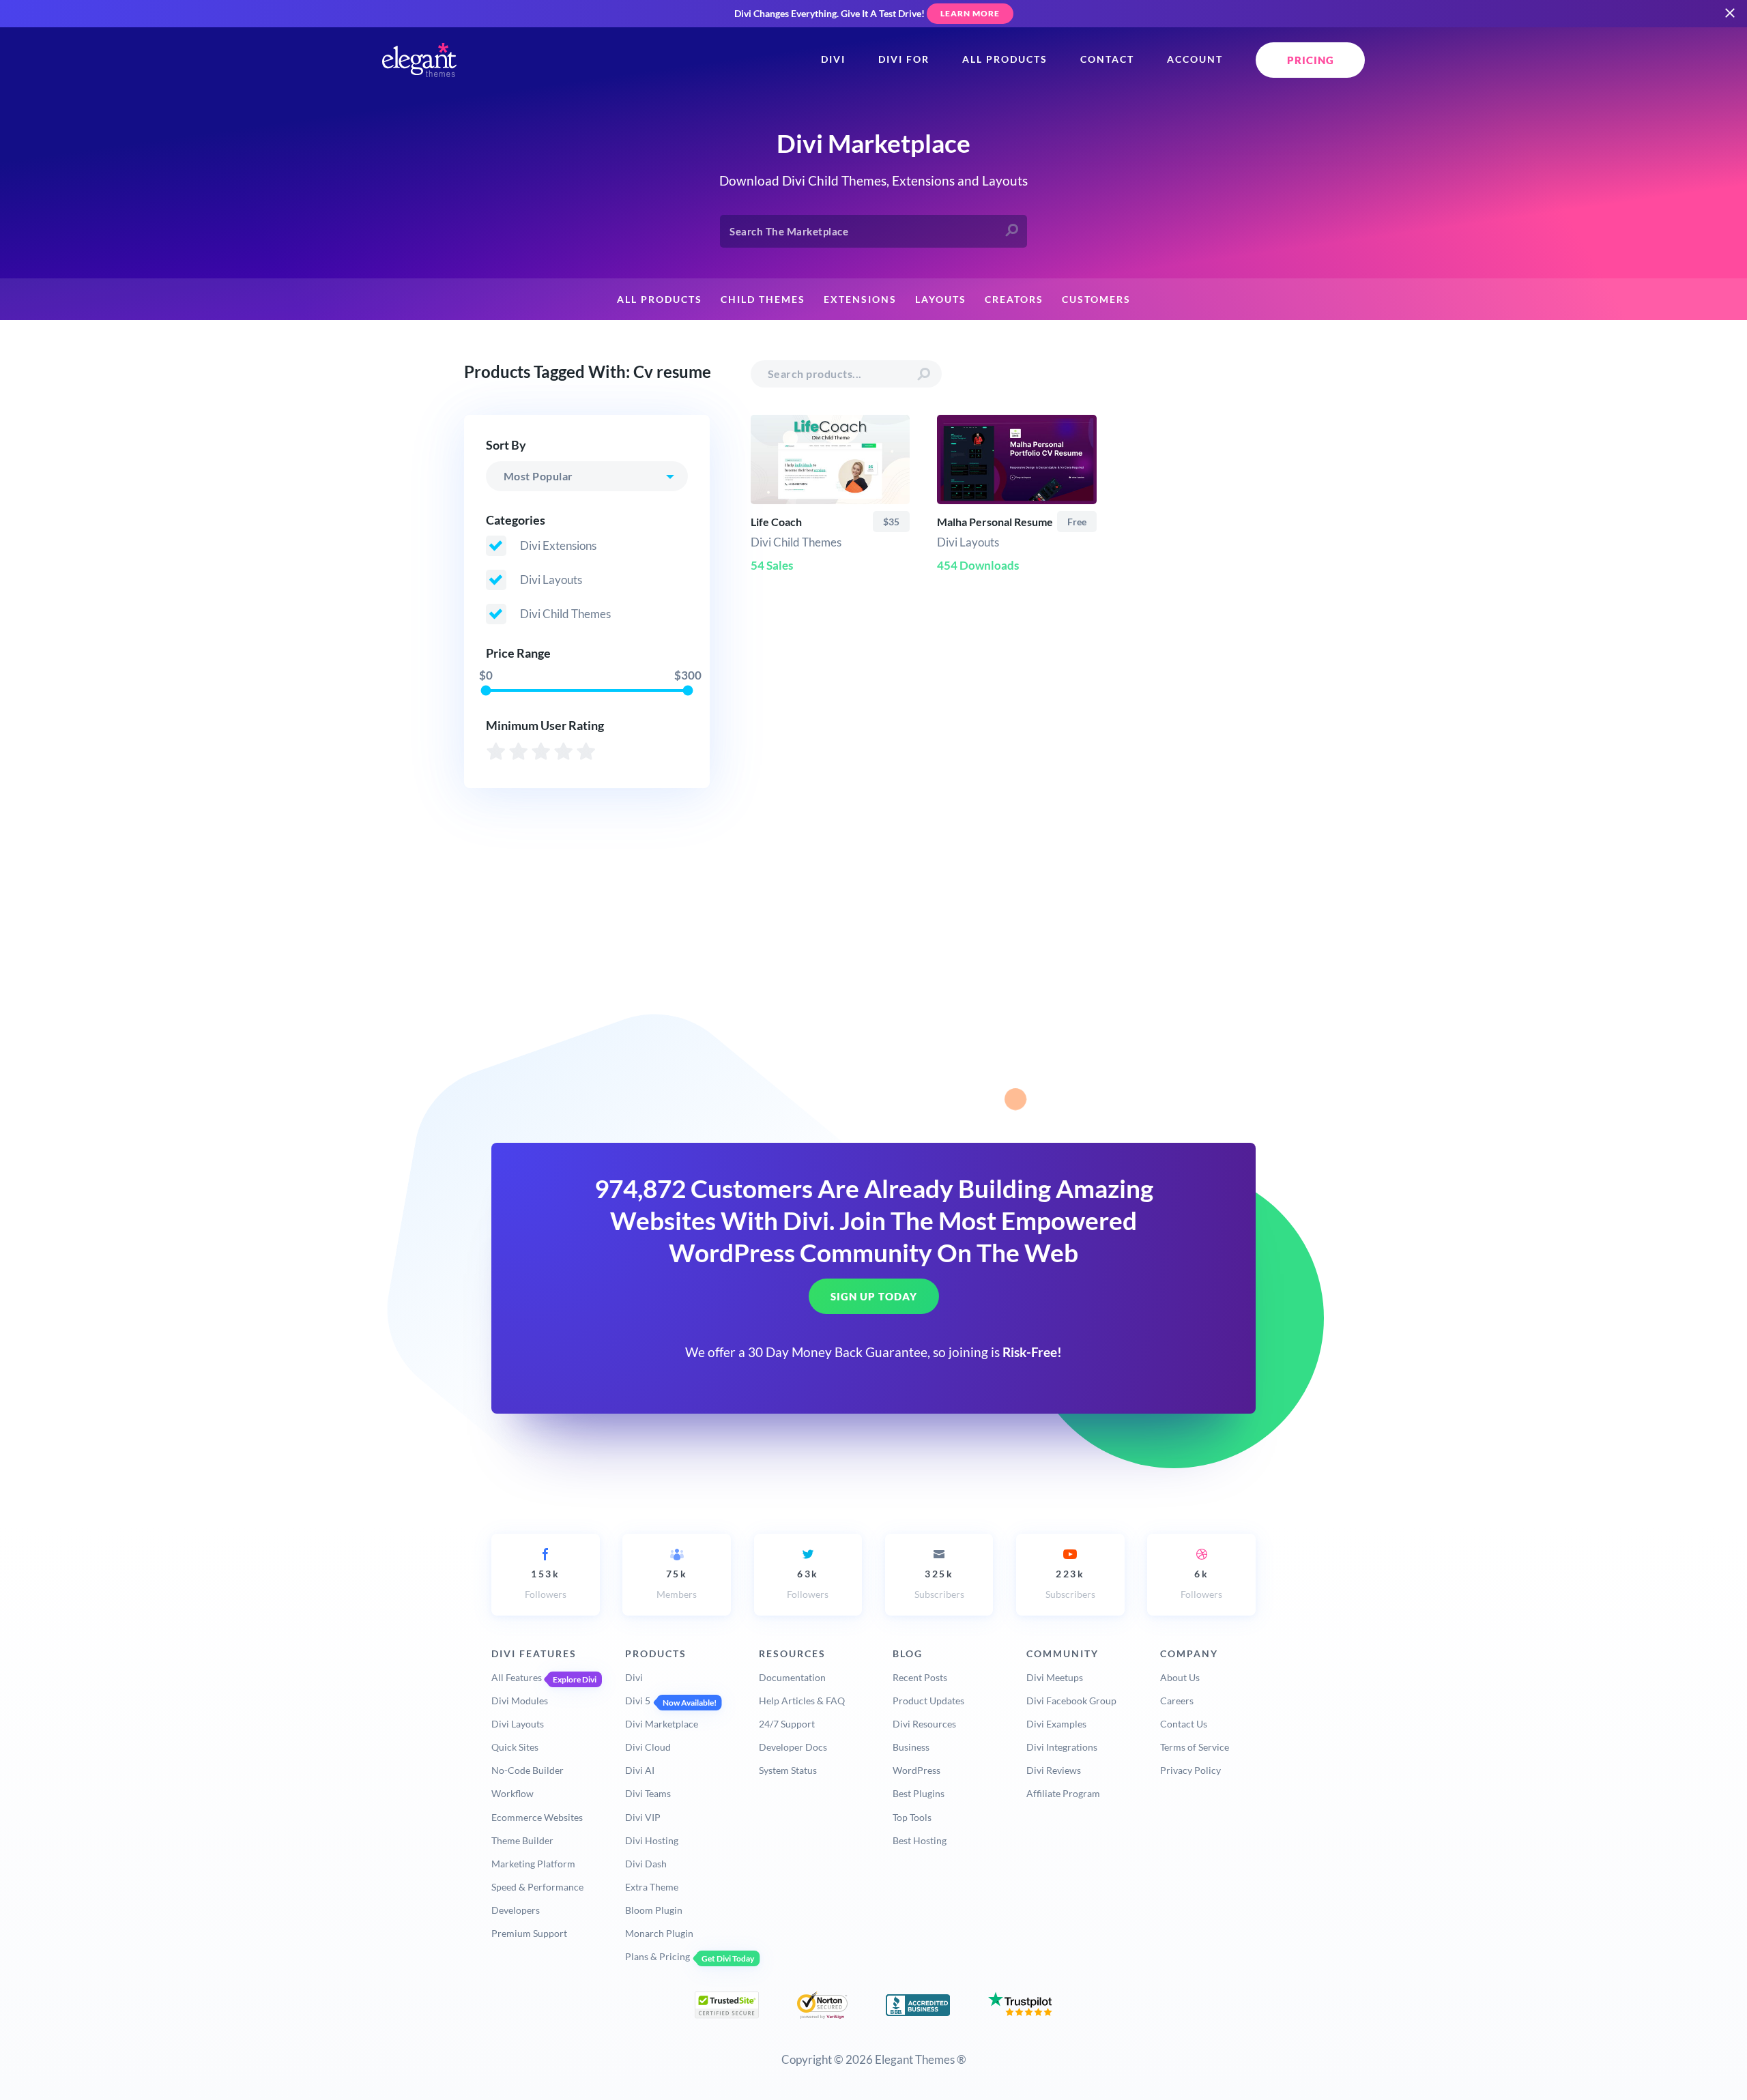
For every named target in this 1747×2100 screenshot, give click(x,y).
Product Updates (928, 1701)
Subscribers (939, 1584)
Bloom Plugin (654, 1910)
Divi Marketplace (662, 1724)
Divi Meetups (1055, 1677)
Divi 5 (638, 1701)
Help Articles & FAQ (802, 1701)
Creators (1014, 300)
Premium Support (529, 1933)
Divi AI (640, 1770)
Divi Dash (646, 1864)
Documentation (792, 1677)
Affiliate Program (1063, 1793)
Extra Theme (652, 1887)
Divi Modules (520, 1701)
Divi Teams (648, 1793)
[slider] (486, 690)
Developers (516, 1910)
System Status (788, 1770)
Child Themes (763, 300)
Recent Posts (920, 1677)
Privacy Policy (1190, 1770)
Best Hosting (920, 1840)
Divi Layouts (518, 1724)
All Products (1005, 59)
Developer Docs (793, 1747)
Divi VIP (643, 1817)
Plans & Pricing (658, 1956)
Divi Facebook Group (1071, 1701)
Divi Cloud (648, 1747)
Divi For (904, 59)
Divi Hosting (652, 1840)
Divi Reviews (1054, 1770)
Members (677, 1584)
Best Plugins (919, 1793)
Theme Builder (522, 1840)
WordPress (916, 1770)
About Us (1180, 1677)
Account (1195, 59)
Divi (833, 59)
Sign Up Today (874, 1296)
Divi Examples (1056, 1724)
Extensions (860, 300)
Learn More (970, 13)
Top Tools (912, 1817)
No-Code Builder (528, 1770)
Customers (1096, 300)
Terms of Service (1195, 1747)
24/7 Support (787, 1724)
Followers (546, 1584)
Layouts (941, 300)
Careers (1177, 1701)
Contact (1107, 59)
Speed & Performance (537, 1887)
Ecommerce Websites (537, 1817)
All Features (517, 1677)
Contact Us (1184, 1724)
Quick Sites (515, 1747)
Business (911, 1747)
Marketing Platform (533, 1864)
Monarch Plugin (659, 1933)
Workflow (512, 1793)
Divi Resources (924, 1724)
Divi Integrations (1062, 1747)
